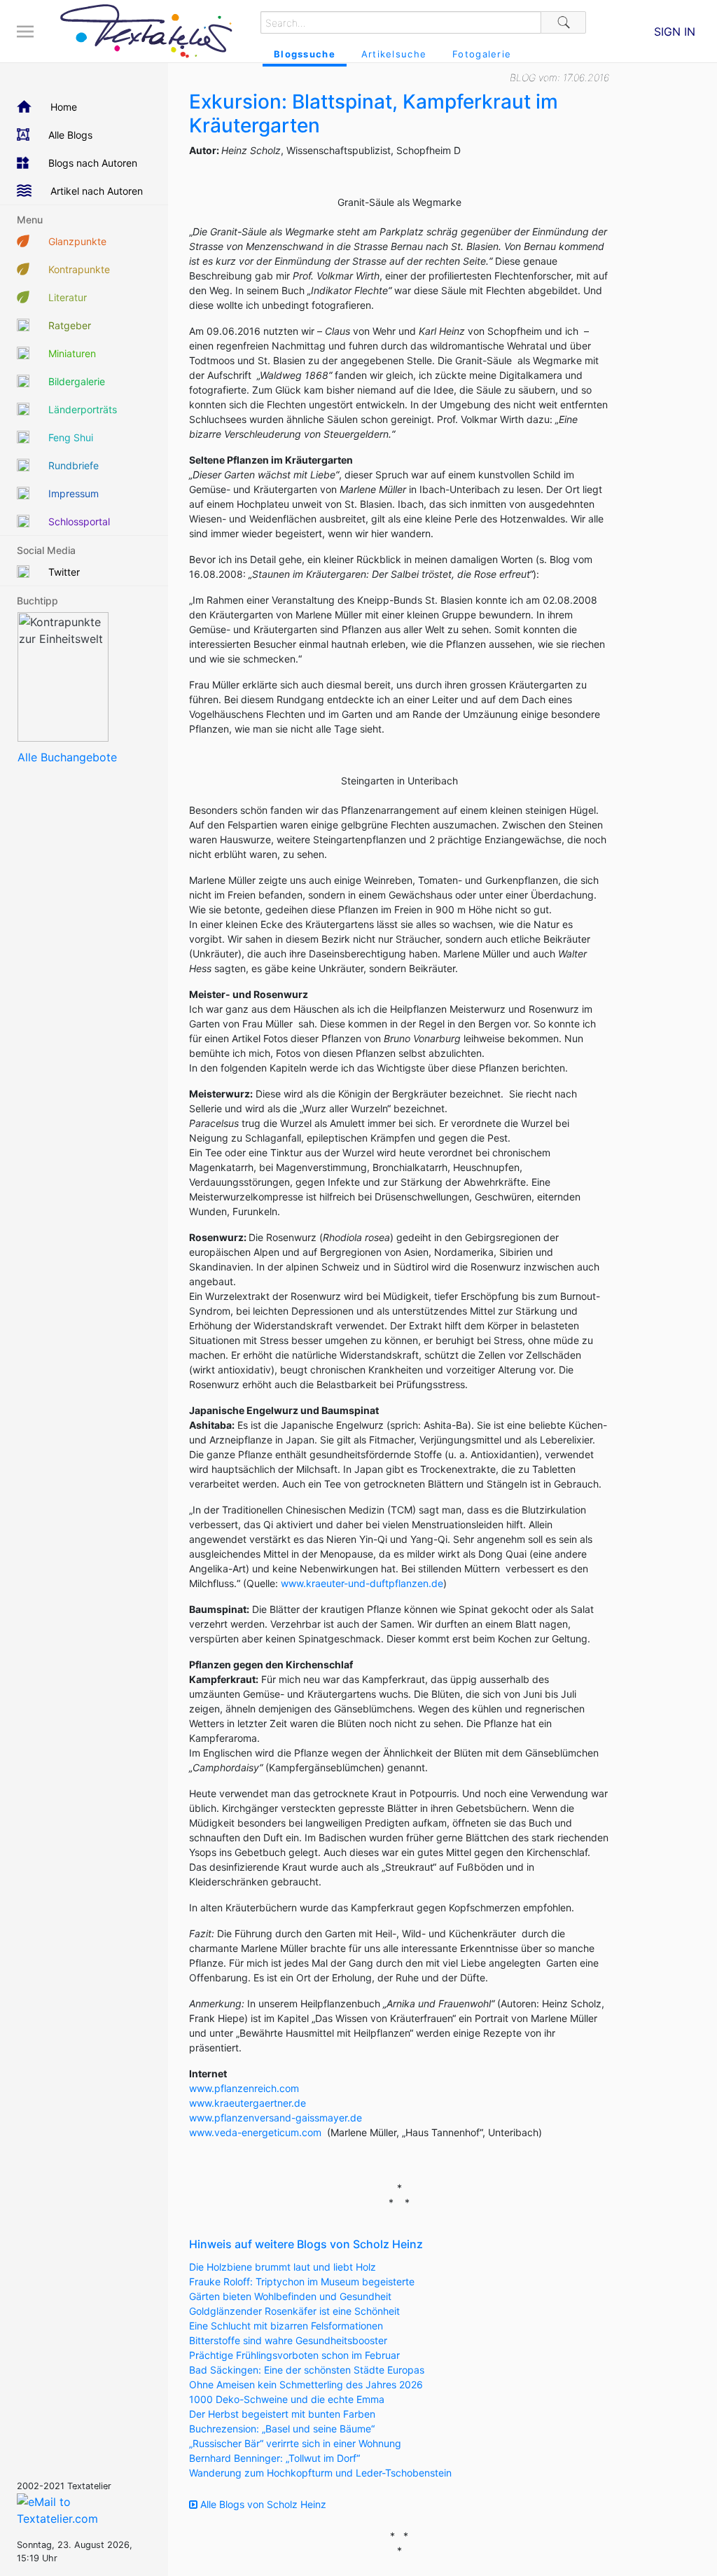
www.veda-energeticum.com (255, 2132)
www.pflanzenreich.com (244, 2088)
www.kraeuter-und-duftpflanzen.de (362, 1583)
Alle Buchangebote (67, 757)
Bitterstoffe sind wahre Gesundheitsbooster (288, 2340)
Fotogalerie (482, 54)
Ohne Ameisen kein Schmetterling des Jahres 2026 (306, 2384)
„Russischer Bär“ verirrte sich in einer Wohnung (295, 2443)
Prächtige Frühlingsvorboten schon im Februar (294, 2355)
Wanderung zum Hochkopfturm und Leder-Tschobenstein (320, 2473)
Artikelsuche (394, 54)
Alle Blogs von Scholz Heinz (262, 2504)
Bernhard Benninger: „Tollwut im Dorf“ (274, 2458)
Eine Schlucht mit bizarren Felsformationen (286, 2326)
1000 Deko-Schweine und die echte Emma (287, 2399)
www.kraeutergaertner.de (248, 2103)
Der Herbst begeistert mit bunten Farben (282, 2414)
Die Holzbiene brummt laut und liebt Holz (283, 2267)
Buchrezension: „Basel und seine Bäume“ (282, 2429)
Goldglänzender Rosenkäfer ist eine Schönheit (294, 2311)
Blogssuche (305, 54)
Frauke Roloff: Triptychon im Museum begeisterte (302, 2281)
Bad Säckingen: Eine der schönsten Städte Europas (307, 2370)
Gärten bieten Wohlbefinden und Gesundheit (290, 2296)
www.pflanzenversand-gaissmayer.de (276, 2118)
